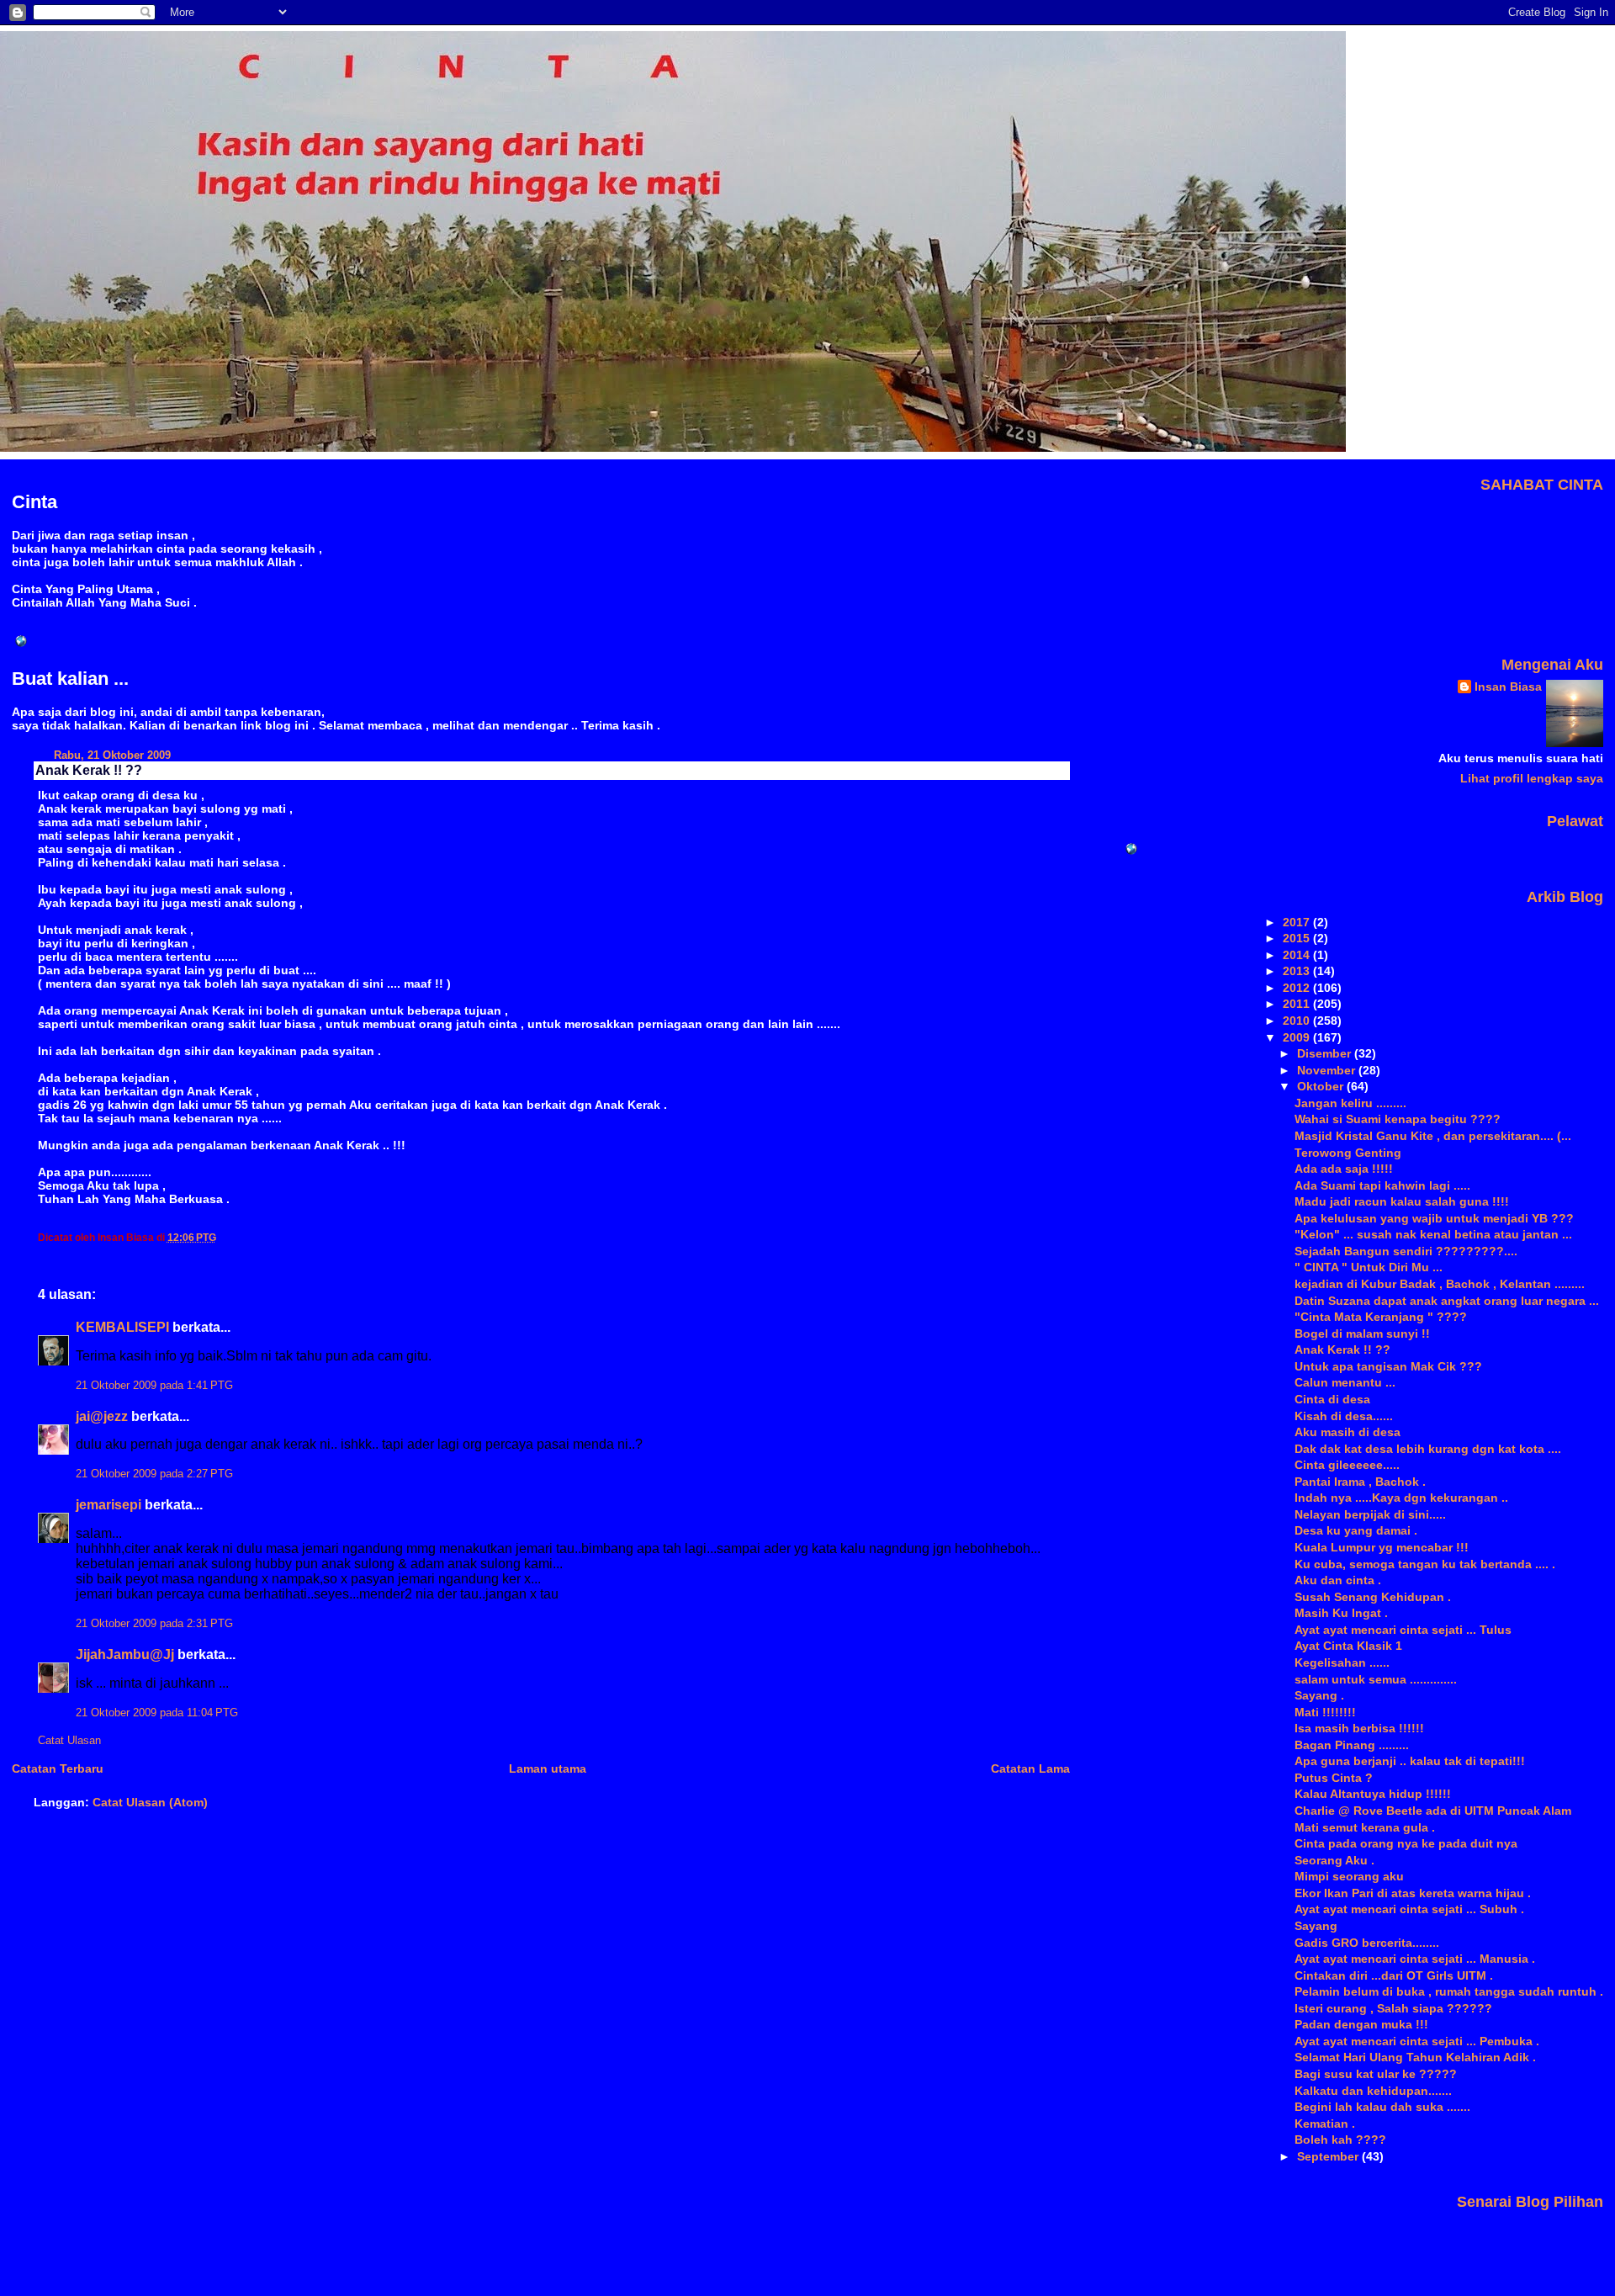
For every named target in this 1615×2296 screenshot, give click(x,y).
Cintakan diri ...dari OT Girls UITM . (1394, 1975)
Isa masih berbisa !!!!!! (1359, 1728)
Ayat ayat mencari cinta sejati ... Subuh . (1409, 1909)
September (1329, 2156)
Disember (1326, 1053)
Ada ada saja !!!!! (1344, 1169)
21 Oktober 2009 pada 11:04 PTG (157, 1713)
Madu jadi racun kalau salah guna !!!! (1402, 1201)
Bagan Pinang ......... (1352, 1745)
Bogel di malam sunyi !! (1362, 1334)
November (1328, 1070)
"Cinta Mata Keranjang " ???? (1381, 1317)
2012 (1298, 988)
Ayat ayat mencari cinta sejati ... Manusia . (1415, 1959)
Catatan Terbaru (58, 1768)
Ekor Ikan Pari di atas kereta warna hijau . (1413, 1893)
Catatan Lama (1030, 1768)
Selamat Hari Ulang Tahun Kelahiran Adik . (1415, 2057)
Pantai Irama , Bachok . (1360, 1482)
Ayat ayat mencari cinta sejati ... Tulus (1403, 1630)
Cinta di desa (1332, 1399)
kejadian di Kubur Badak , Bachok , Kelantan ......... (1440, 1284)
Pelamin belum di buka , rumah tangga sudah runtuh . (1449, 1991)
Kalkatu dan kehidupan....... (1373, 2091)
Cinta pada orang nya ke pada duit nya (1406, 1843)
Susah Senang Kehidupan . (1373, 1597)
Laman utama (548, 1768)
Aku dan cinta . (1338, 1580)
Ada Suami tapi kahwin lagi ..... (1382, 1185)
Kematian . (1325, 2124)
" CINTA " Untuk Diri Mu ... (1369, 1267)
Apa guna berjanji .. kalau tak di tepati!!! (1410, 1761)
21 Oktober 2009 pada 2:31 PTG (154, 1624)
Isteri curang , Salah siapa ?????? (1393, 2008)
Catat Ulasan (69, 1741)
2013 (1298, 971)
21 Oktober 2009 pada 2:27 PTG (154, 1474)
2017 (1298, 922)
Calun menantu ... (1345, 1382)
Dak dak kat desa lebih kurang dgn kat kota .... (1428, 1449)
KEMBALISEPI (122, 1327)
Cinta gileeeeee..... (1347, 1465)
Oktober (1322, 1086)
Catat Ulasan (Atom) (150, 1802)
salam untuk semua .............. (1376, 1679)
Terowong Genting (1348, 1153)
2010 (1298, 1021)
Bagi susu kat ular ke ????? (1376, 2074)
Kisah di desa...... (1344, 1416)
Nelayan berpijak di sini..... (1370, 1514)
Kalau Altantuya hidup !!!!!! (1373, 1794)
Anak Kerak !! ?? (89, 770)
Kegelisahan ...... (1342, 1662)
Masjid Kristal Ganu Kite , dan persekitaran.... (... (1433, 1136)
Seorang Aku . (1334, 1860)
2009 (1298, 1037)
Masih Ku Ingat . (1341, 1613)
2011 (1298, 1004)
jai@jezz (102, 1416)
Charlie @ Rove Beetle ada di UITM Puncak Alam (1433, 1811)
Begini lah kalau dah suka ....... (1382, 2107)
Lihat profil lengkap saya (1532, 778)
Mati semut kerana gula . (1365, 1827)
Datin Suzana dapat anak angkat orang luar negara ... (1447, 1301)
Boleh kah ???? (1340, 2140)
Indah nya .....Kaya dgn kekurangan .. (1401, 1498)
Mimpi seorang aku (1349, 1876)
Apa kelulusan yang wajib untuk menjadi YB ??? (1434, 1218)
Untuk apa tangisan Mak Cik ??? (1388, 1366)
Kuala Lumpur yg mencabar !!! (1382, 1547)
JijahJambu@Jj (125, 1654)
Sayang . (1319, 1695)
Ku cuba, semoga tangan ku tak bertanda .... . (1425, 1564)
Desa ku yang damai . (1356, 1530)
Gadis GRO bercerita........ (1367, 1943)
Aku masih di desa (1348, 1432)
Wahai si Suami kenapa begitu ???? (1398, 1119)
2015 (1298, 938)
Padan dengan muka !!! (1361, 2024)
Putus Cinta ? (1334, 1778)
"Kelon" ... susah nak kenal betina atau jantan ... (1433, 1234)
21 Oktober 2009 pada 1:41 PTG (154, 1386)
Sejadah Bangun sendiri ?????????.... (1406, 1251)
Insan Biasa (1508, 687)
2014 (1298, 955)
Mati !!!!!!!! (1325, 1712)
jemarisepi (109, 1505)
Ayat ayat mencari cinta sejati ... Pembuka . (1417, 2041)
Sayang (1316, 1926)
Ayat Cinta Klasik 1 (1348, 1646)
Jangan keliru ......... (1350, 1103)
